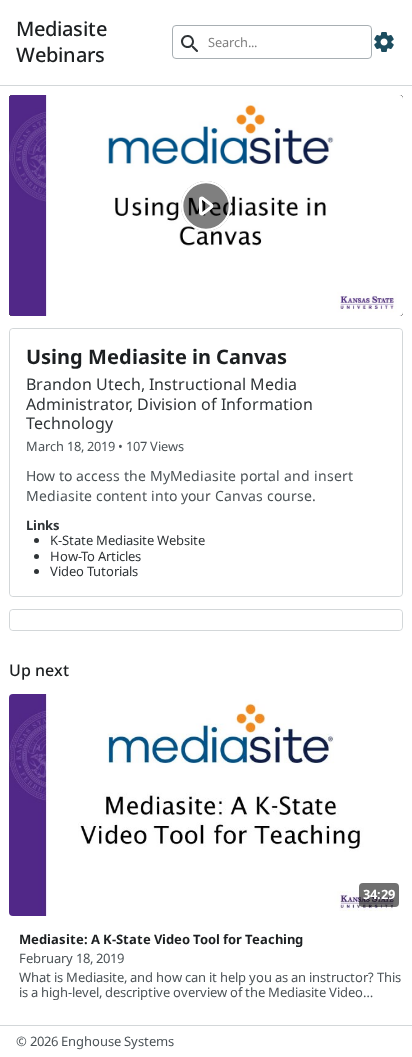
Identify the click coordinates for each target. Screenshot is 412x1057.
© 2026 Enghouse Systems (95, 1041)
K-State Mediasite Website (127, 540)
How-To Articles (95, 556)
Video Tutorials (94, 571)
